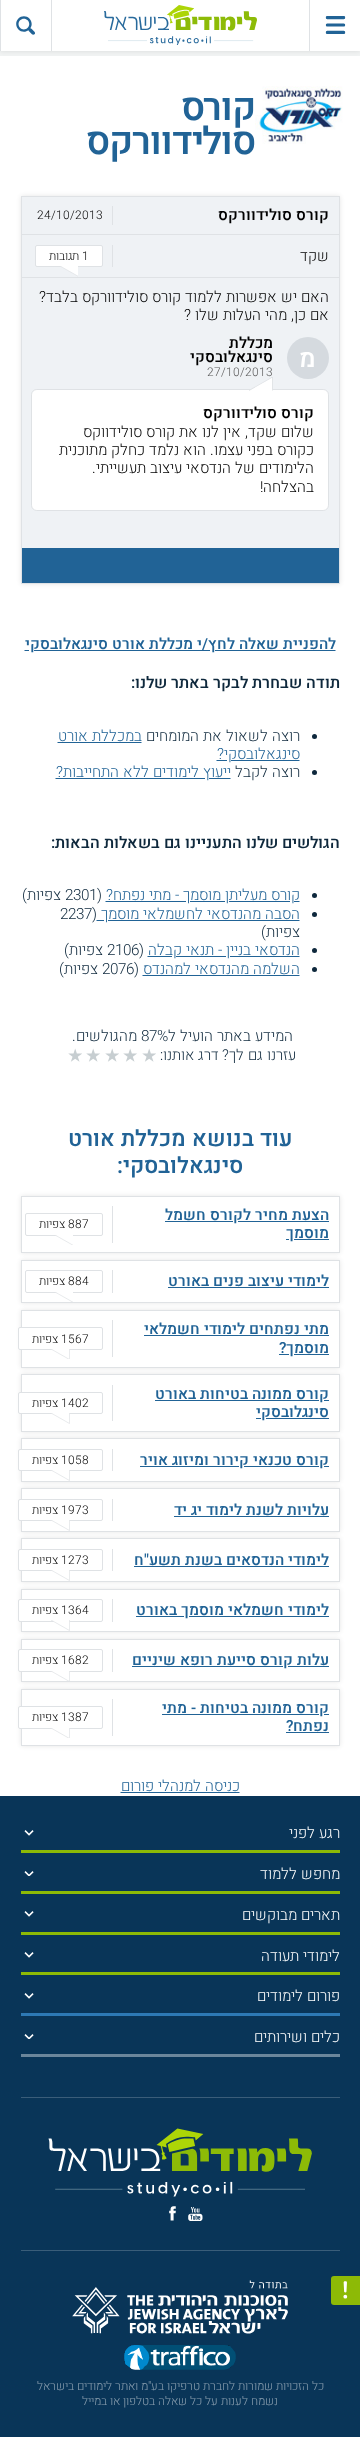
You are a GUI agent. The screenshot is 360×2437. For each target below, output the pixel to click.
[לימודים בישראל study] (180, 25)
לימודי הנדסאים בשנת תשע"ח (231, 1560)
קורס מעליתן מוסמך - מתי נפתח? (203, 895)
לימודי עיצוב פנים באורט (248, 1281)
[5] (75, 1055)
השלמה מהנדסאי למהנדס (221, 969)
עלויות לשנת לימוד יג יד (251, 1510)
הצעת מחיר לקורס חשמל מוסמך (247, 1224)
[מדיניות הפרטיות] (345, 2290)
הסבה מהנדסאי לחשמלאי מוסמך (198, 914)
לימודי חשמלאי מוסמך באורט (232, 1610)
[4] (93, 1055)
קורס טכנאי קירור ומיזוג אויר (234, 1460)
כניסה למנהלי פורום (180, 1786)
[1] (149, 1055)
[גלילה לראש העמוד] (345, 2387)
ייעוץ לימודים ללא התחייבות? (143, 772)
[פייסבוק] (172, 2213)
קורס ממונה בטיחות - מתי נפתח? (245, 1717)
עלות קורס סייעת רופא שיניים (230, 1660)
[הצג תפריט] (29, 1832)
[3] (112, 1055)
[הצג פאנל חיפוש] (25, 25)
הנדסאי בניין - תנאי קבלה (224, 950)
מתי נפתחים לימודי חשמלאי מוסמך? (236, 1338)
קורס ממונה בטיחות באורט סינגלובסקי (242, 1403)
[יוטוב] (195, 2214)
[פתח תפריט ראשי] (334, 25)
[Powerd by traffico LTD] (180, 2361)
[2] (130, 1055)
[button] (180, 237)
